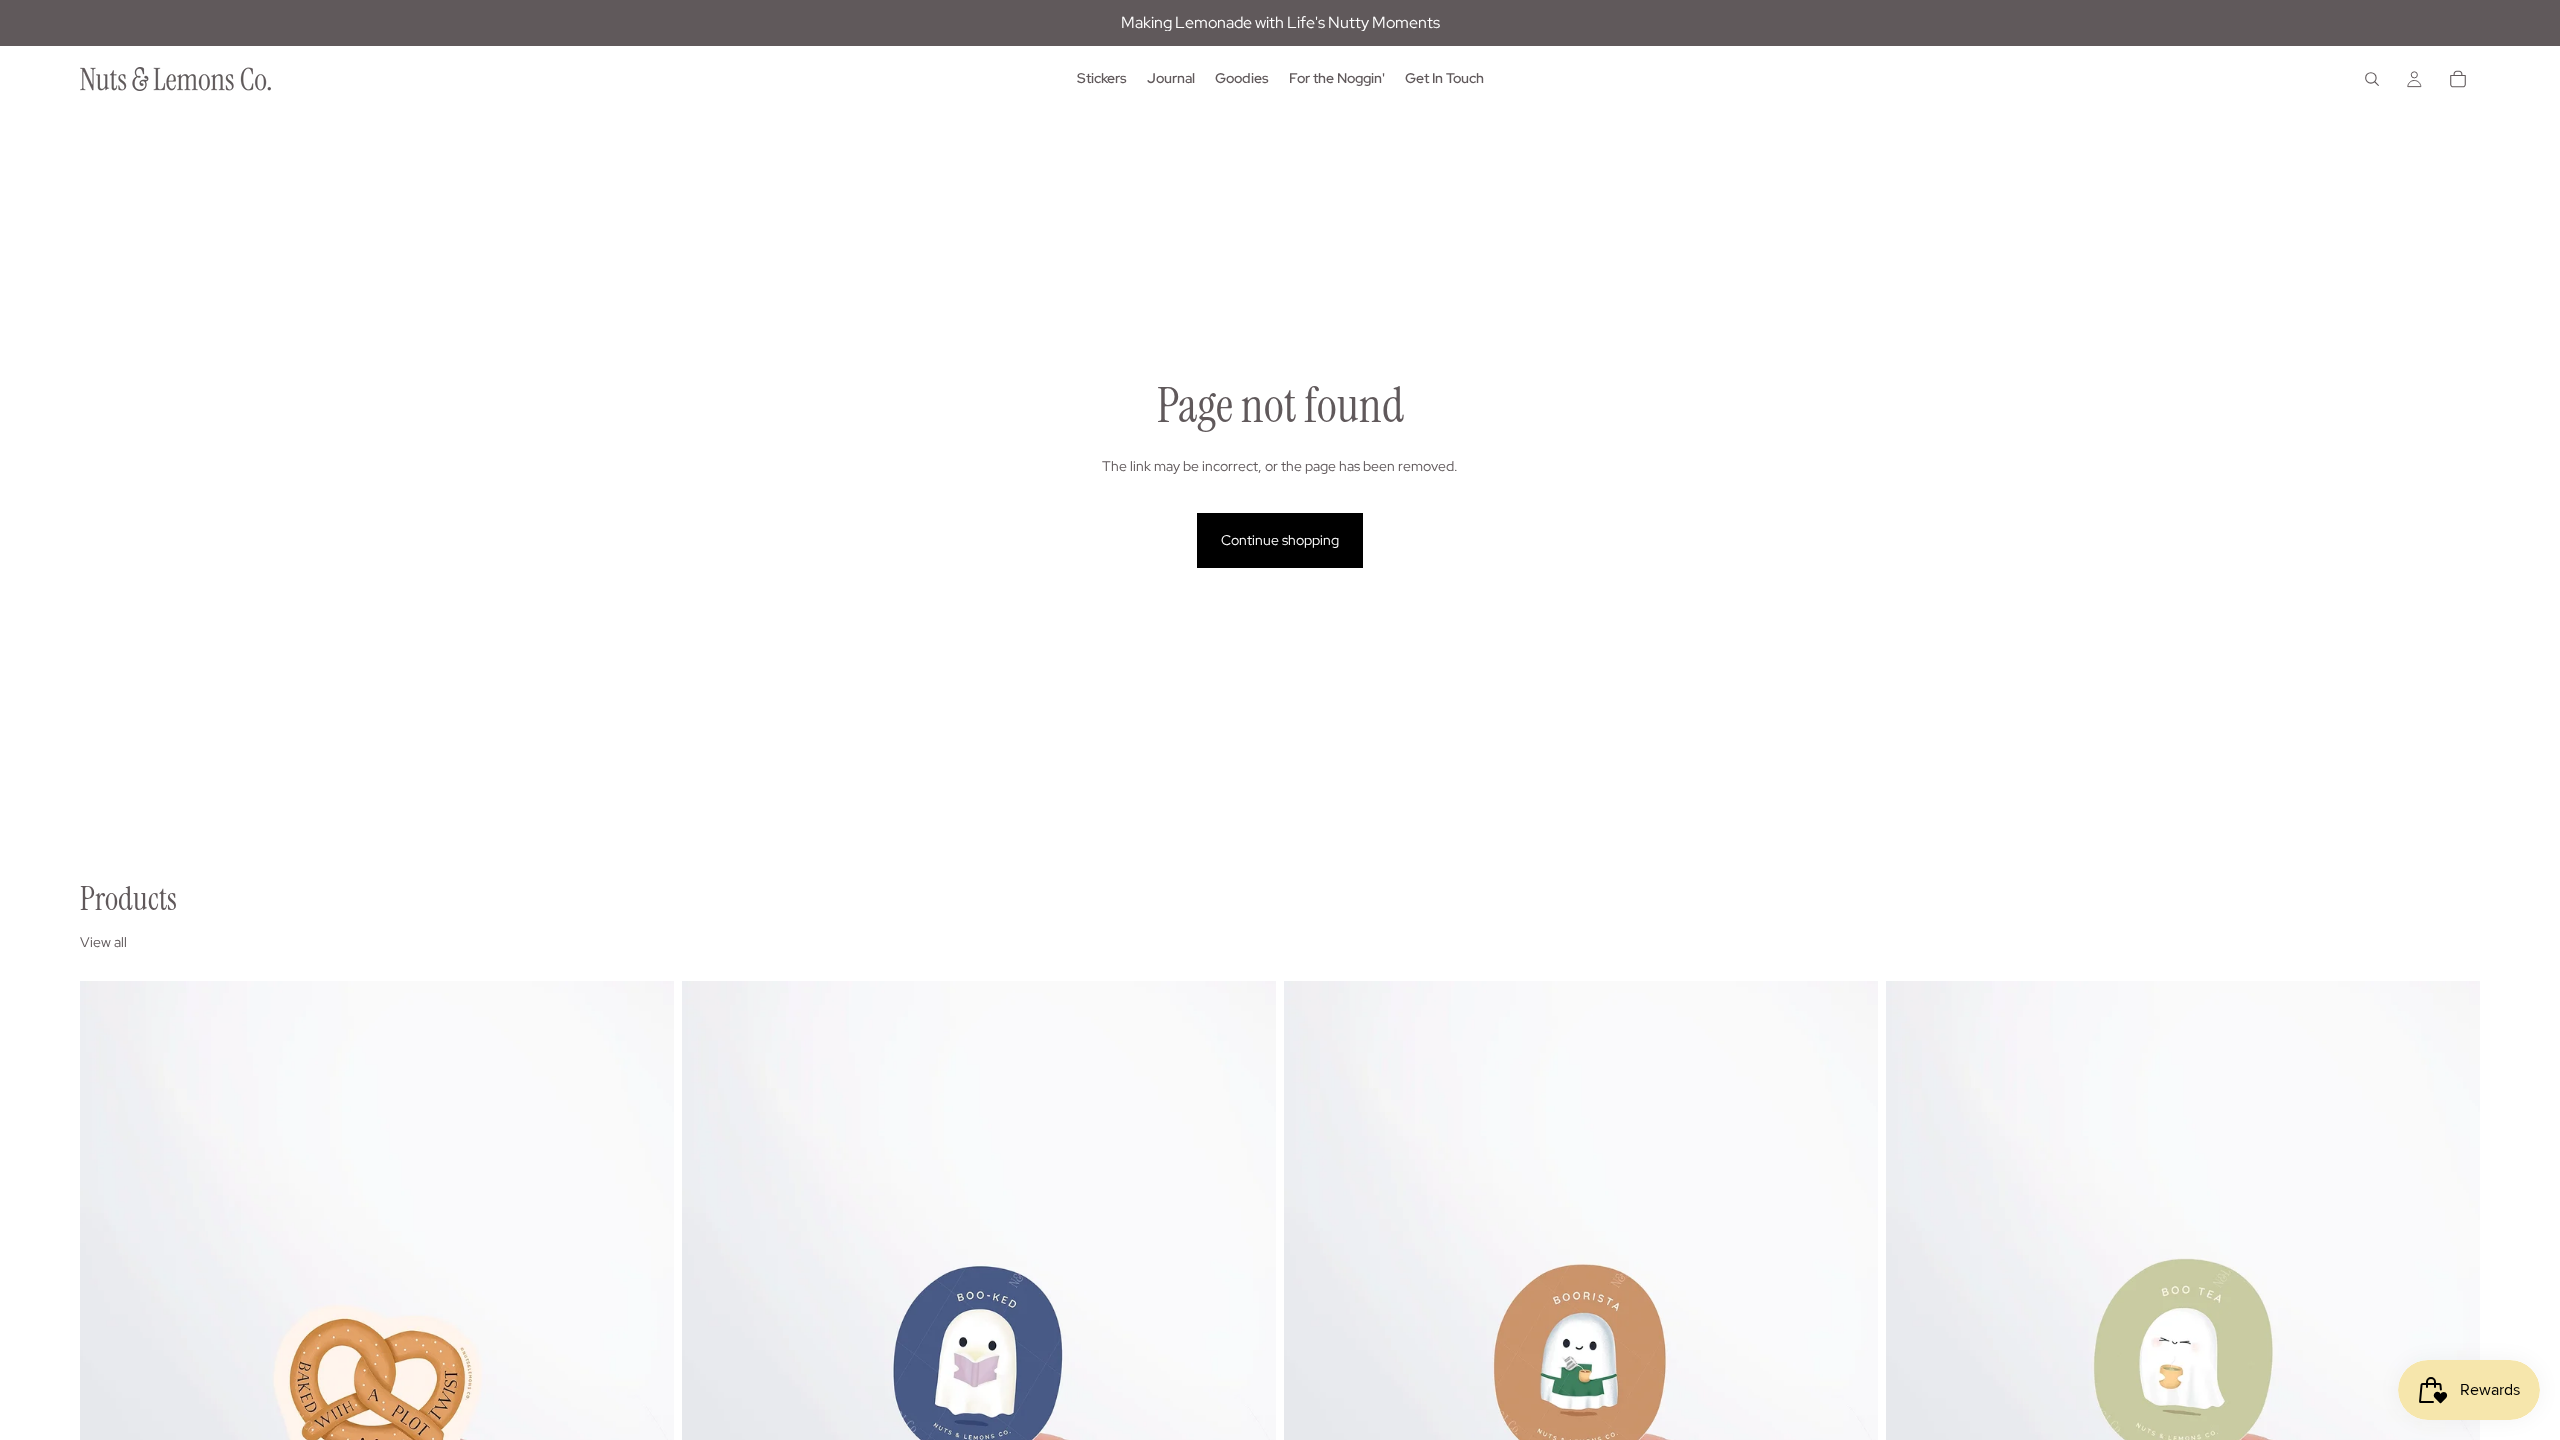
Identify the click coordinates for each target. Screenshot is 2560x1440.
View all (103, 942)
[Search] (2372, 79)
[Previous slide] (110, 1352)
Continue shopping (1280, 540)
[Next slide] (644, 1352)
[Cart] (2458, 79)
